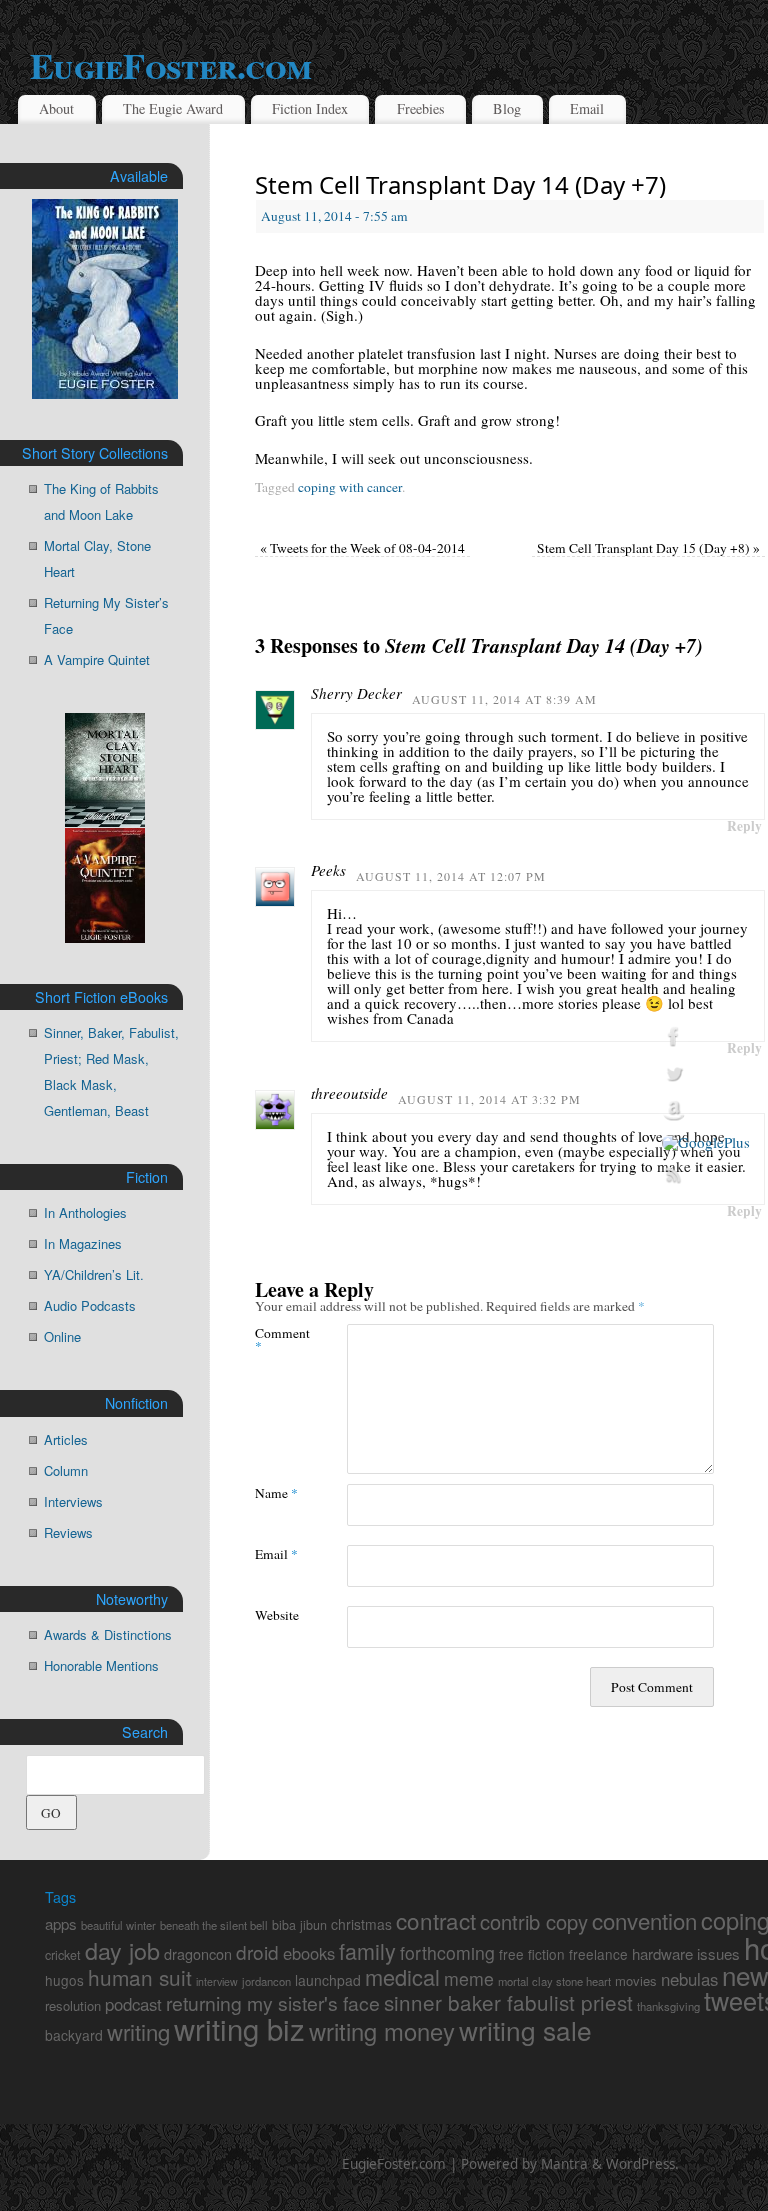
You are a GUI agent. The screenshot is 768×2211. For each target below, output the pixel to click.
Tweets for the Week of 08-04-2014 (362, 548)
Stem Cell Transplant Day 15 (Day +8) (648, 548)
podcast (133, 2004)
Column (66, 1470)
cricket (63, 1955)
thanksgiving (668, 2006)
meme (469, 1978)
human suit (140, 1977)
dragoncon (198, 1953)
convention (644, 1920)
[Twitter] (706, 1074)
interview (217, 1981)
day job (122, 1950)
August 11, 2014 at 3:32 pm (489, 1099)
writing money (382, 2031)
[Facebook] (706, 1037)
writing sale (525, 2029)
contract (436, 1920)
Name (276, 1492)
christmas (361, 1924)
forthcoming (447, 1952)
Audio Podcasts (90, 1305)
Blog (507, 108)
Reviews (68, 1532)
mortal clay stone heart (554, 1981)
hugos (64, 1980)
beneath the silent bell (214, 1925)
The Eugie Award (173, 108)
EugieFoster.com (394, 2164)
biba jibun (299, 1925)
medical (402, 1976)
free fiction (532, 1954)
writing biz (239, 2028)
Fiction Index (310, 108)
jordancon (266, 1981)
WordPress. (642, 2164)
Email (587, 108)
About (56, 108)
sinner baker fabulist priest (508, 2002)
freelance (598, 1954)
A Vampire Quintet (97, 659)
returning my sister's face (273, 2003)
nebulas (689, 1979)
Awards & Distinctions (108, 1634)
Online (62, 1336)
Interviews (73, 1501)
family (367, 1950)
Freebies (421, 108)
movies (636, 1980)
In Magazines (83, 1243)
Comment (278, 1339)
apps (61, 1923)
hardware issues (686, 1953)
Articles (66, 1439)
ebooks (309, 1953)
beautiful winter (118, 1925)
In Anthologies (85, 1212)
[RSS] (706, 1175)
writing (138, 2031)
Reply (744, 826)
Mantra (564, 2164)
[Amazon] (706, 1111)
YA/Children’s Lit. (94, 1274)
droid (257, 1951)
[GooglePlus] (706, 1143)
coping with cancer (350, 487)
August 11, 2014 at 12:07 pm (451, 876)
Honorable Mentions (101, 1665)
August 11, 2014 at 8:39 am (504, 699)
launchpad (328, 1980)
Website (277, 1614)
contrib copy (534, 1921)
